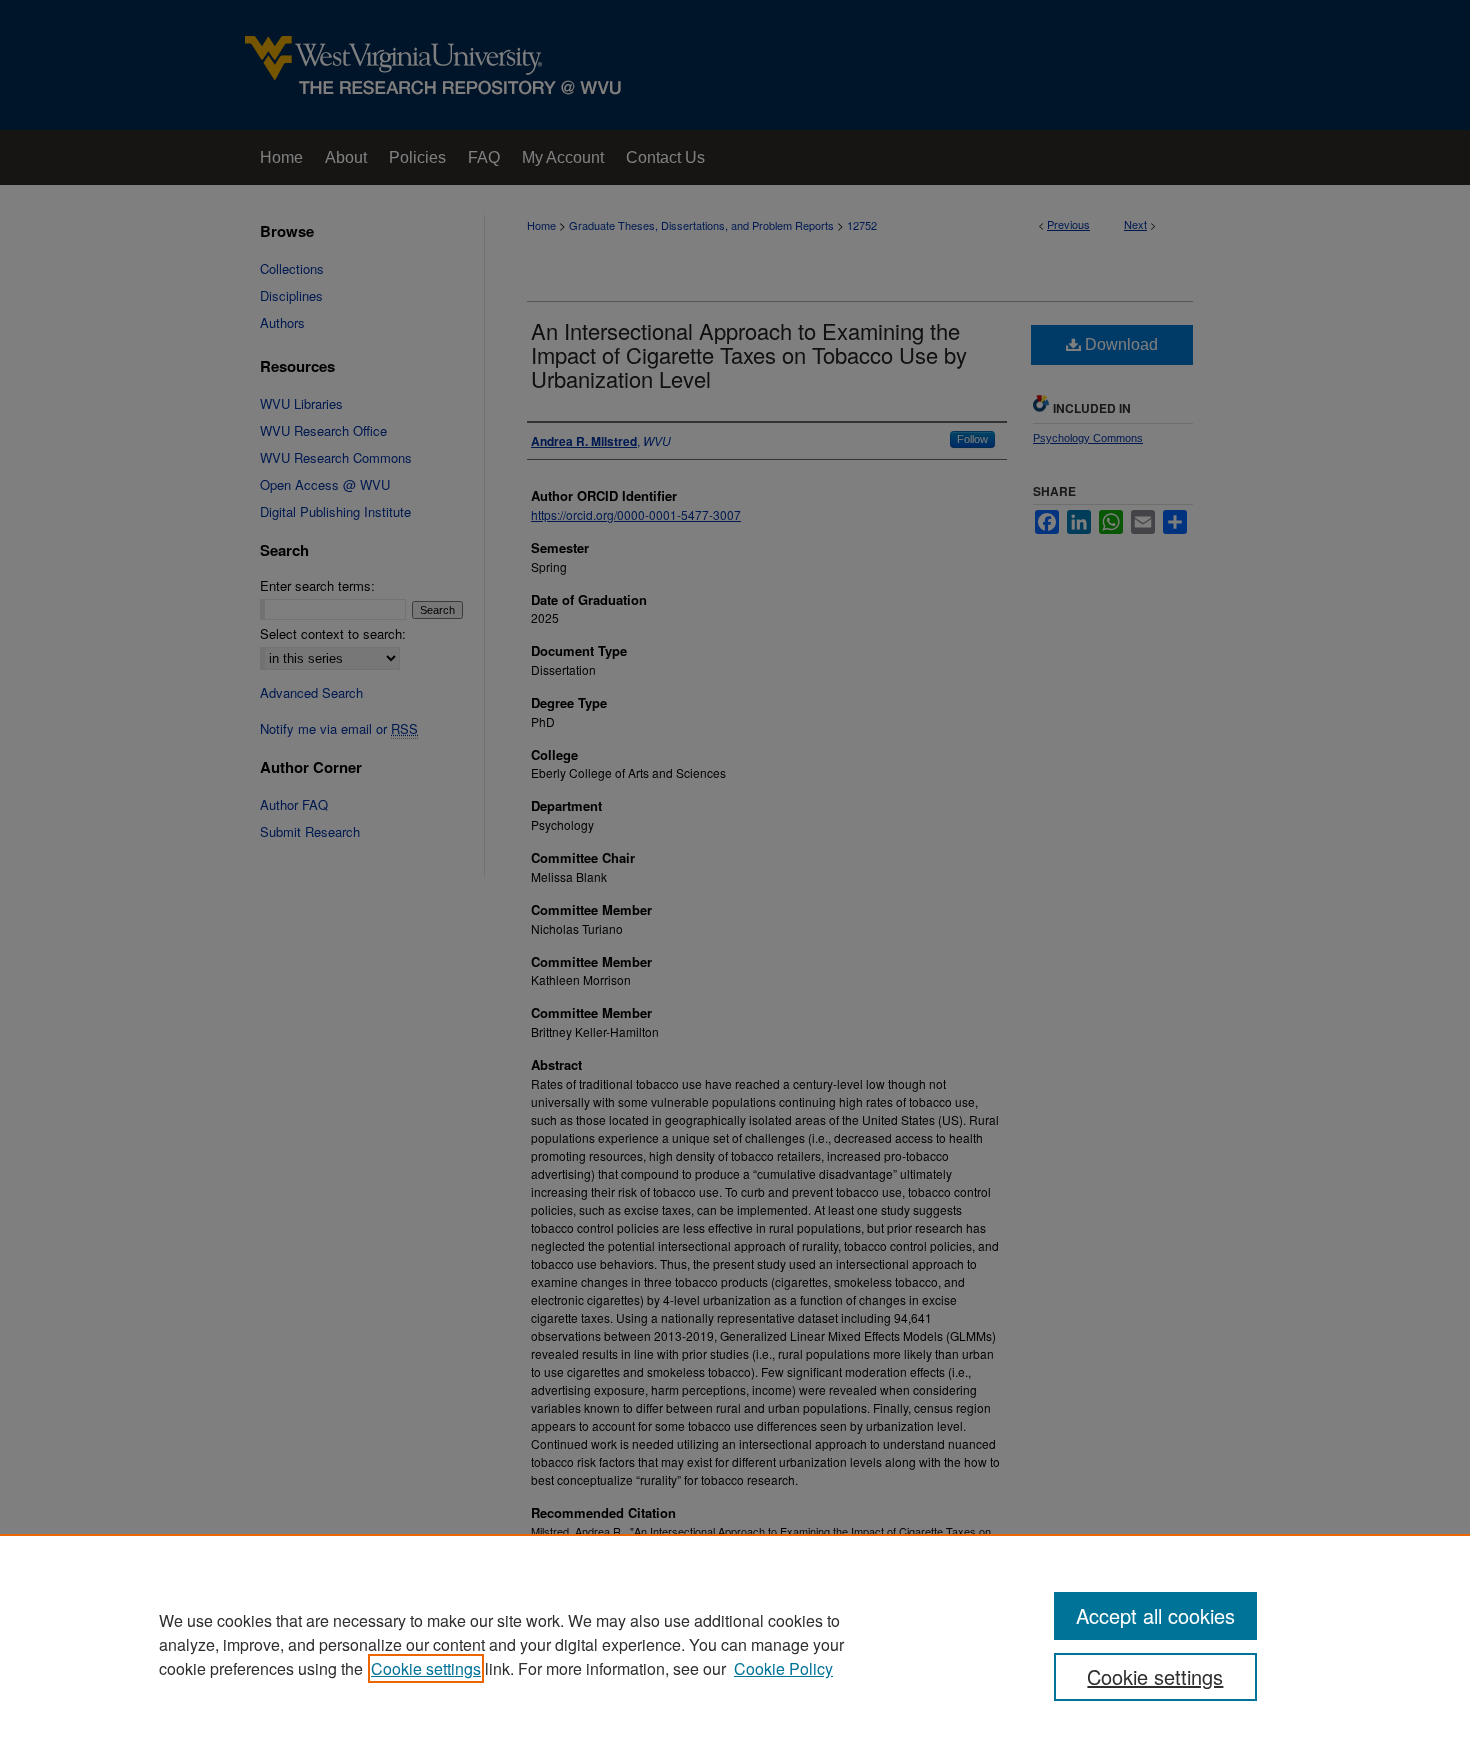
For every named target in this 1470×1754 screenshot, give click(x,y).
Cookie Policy (783, 1668)
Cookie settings (426, 1668)
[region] (735, 1644)
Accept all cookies (1155, 1615)
